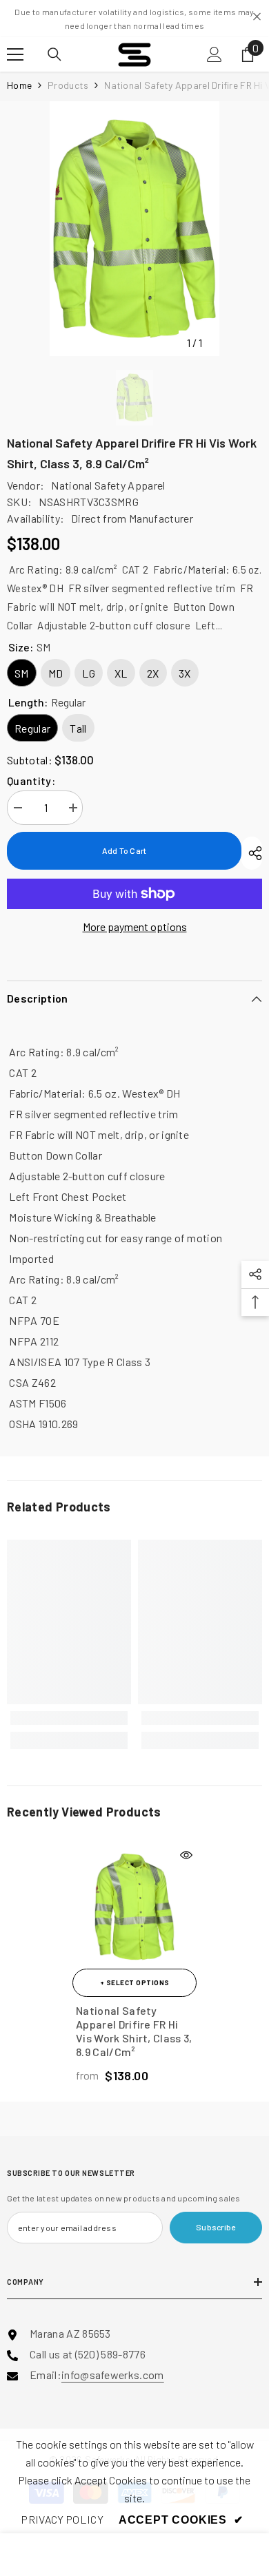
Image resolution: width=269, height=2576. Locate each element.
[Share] (252, 853)
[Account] (215, 54)
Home (19, 85)
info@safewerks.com (113, 2375)
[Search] (54, 54)
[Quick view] (186, 1855)
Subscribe (216, 2227)
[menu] (15, 54)
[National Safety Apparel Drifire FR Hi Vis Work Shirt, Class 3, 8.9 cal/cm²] (134, 1907)
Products (68, 85)
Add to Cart (124, 850)
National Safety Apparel (108, 485)
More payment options (135, 926)
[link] (69, 1718)
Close (257, 17)
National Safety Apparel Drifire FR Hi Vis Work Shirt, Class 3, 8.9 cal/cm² (134, 2031)
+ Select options (135, 1982)
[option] (134, 229)
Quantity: (31, 781)
